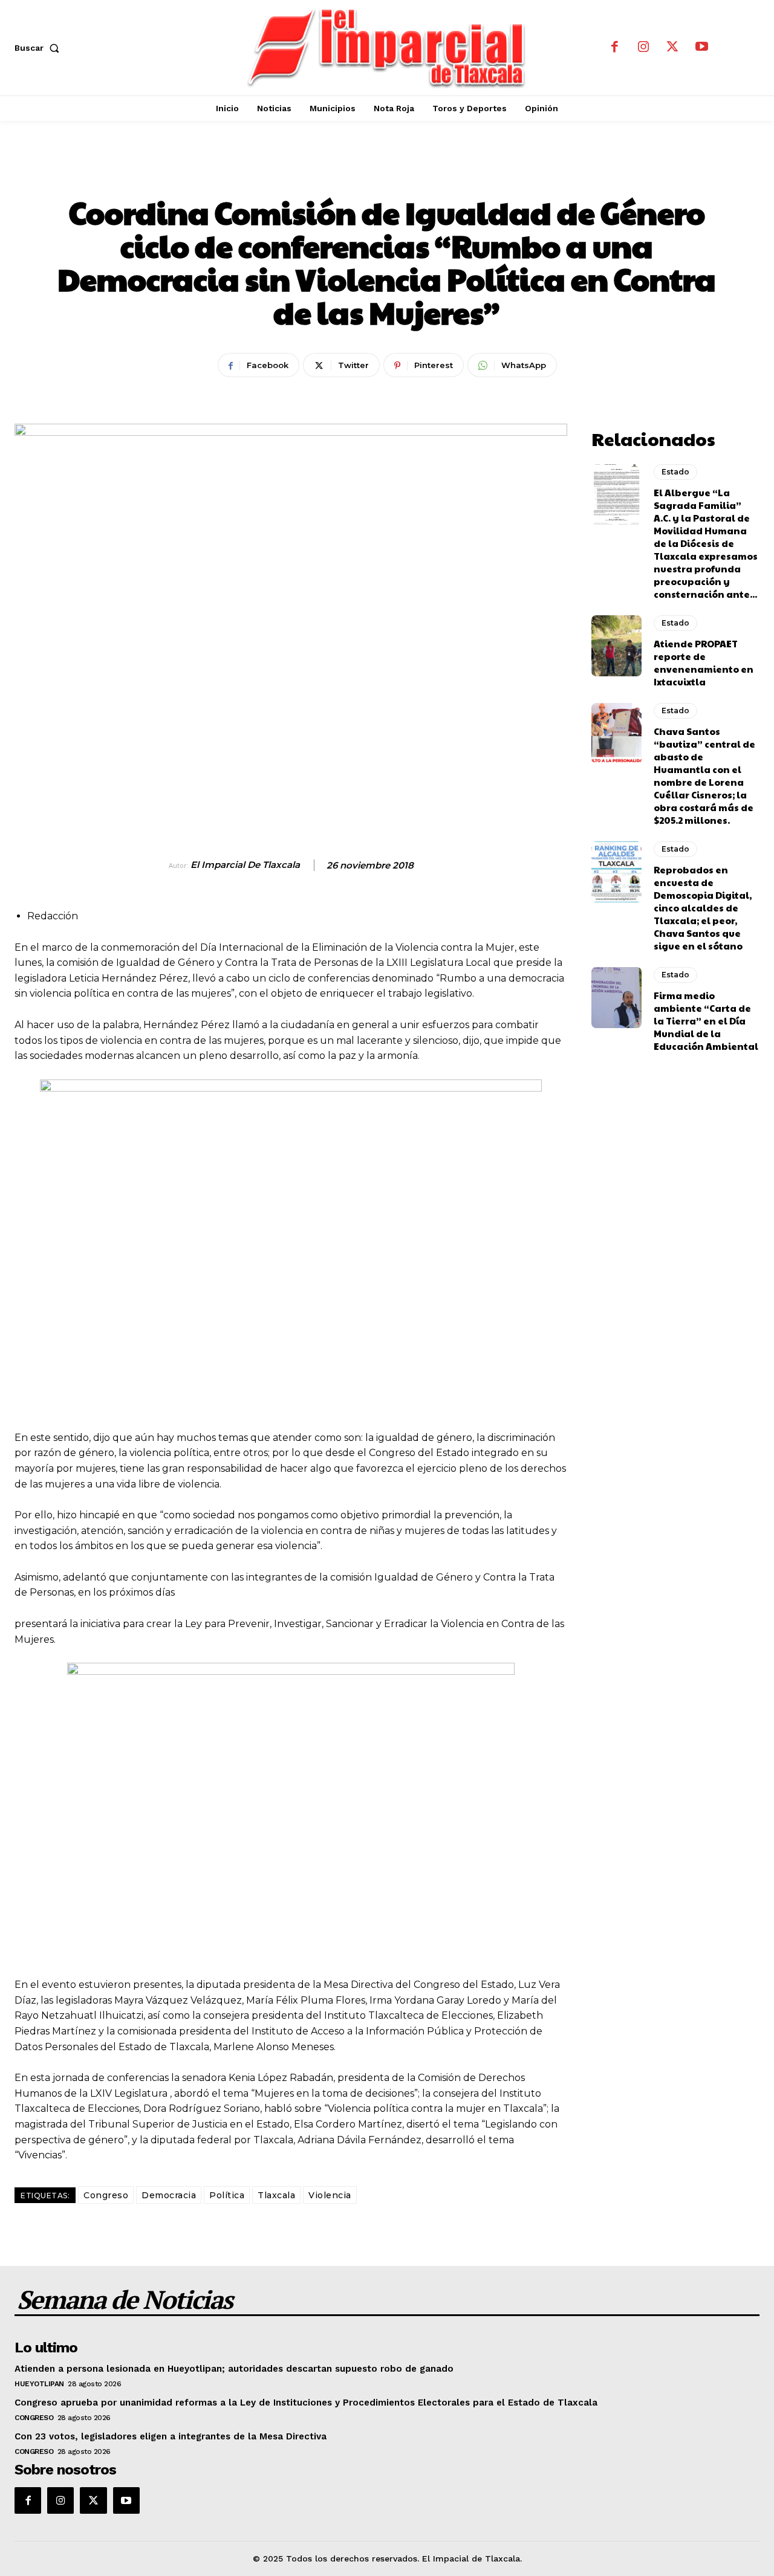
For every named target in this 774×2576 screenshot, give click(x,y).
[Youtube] (701, 48)
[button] (39, 48)
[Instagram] (643, 48)
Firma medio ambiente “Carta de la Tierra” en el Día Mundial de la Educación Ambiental (706, 1021)
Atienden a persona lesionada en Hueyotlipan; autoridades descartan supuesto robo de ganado (234, 2369)
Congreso (106, 2195)
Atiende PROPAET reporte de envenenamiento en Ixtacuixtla (704, 662)
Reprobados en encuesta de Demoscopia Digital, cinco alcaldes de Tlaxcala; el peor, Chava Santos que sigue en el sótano (703, 908)
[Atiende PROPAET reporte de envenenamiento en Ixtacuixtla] (616, 646)
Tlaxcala (276, 2195)
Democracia (169, 2195)
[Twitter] (672, 48)
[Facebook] (614, 48)
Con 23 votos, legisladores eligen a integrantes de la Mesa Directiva (171, 2436)
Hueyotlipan (39, 2384)
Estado (387, 172)
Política (227, 2195)
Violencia (330, 2195)
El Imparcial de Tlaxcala (245, 865)
